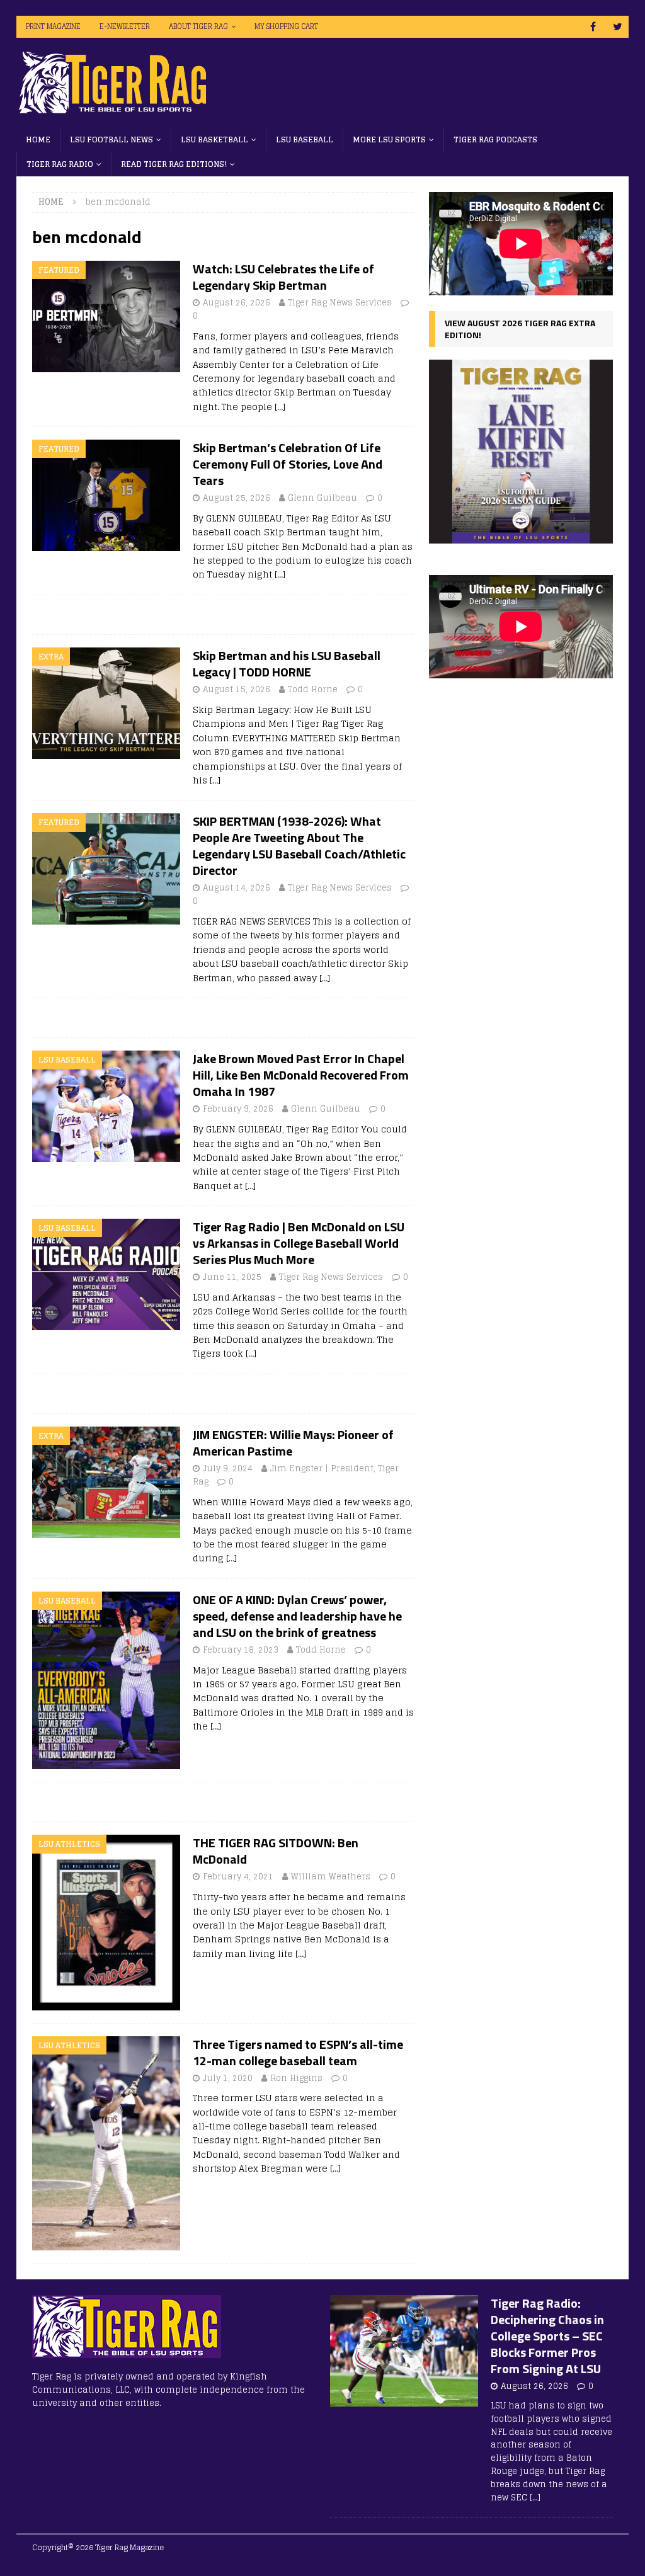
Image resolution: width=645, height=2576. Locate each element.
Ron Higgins (296, 2078)
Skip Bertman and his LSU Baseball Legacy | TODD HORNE (287, 664)
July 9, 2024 (228, 1468)
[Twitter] (618, 27)
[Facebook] (593, 27)
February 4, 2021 (238, 1877)
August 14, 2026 (237, 888)
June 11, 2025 (232, 1277)
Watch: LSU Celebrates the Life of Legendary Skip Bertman (283, 277)
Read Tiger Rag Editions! (174, 164)
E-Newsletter (125, 26)
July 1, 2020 (228, 2078)
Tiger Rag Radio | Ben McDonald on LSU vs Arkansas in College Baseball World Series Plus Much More (299, 1243)
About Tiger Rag (198, 26)
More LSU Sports (389, 140)
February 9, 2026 (238, 1109)
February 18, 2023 (241, 1650)
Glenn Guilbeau (322, 498)
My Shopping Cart (286, 26)
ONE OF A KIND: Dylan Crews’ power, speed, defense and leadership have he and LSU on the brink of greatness (297, 1616)
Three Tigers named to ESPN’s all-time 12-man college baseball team (298, 2052)
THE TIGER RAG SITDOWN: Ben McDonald (276, 1851)
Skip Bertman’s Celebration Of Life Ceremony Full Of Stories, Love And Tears (288, 464)
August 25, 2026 (237, 498)
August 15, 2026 (237, 689)
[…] (280, 407)
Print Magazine (53, 26)
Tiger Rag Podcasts (495, 140)
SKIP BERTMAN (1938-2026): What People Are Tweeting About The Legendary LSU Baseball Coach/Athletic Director (299, 846)
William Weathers (331, 1877)
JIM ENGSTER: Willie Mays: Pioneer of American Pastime (293, 1443)
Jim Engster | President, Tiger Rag (296, 1475)
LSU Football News (111, 140)
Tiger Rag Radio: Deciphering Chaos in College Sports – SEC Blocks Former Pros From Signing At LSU (547, 2336)
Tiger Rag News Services (340, 303)
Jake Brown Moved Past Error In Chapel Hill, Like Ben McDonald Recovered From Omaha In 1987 (301, 1075)
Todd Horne (313, 689)
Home (38, 140)
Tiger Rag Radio (60, 164)
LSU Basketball (214, 140)
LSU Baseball (305, 140)
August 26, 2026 (237, 303)
